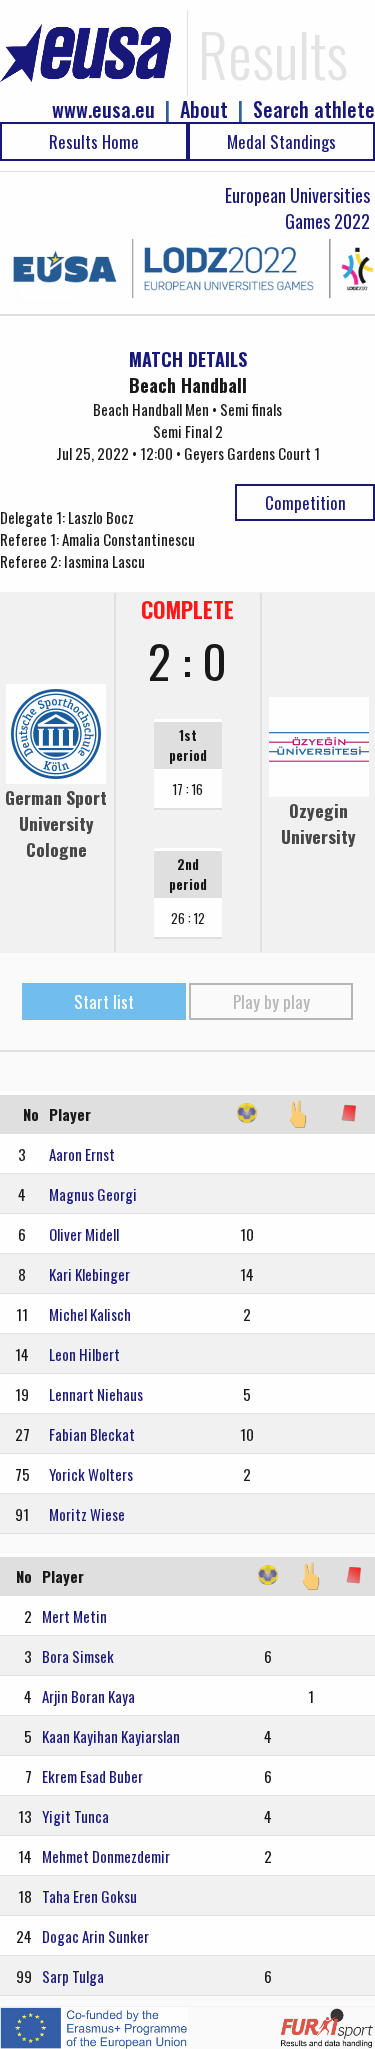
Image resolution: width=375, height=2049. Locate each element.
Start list (104, 1001)
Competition (305, 502)
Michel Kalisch (90, 1314)
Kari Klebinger (89, 1274)
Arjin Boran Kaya (88, 1696)
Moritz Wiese (87, 1514)
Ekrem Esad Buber (92, 1776)
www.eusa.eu (103, 109)
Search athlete (314, 109)
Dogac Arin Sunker (95, 1936)
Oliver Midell (84, 1234)
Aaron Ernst (82, 1154)
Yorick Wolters (91, 1474)
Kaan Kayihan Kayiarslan (111, 1736)
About (204, 109)
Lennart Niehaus (96, 1394)
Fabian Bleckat (92, 1434)
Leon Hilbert (84, 1354)
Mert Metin (74, 1616)
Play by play (271, 1001)
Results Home (94, 141)
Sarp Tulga (73, 1976)
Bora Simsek (78, 1656)
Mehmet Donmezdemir (106, 1856)
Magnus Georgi (93, 1194)
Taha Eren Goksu (89, 1896)
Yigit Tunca (75, 1816)
